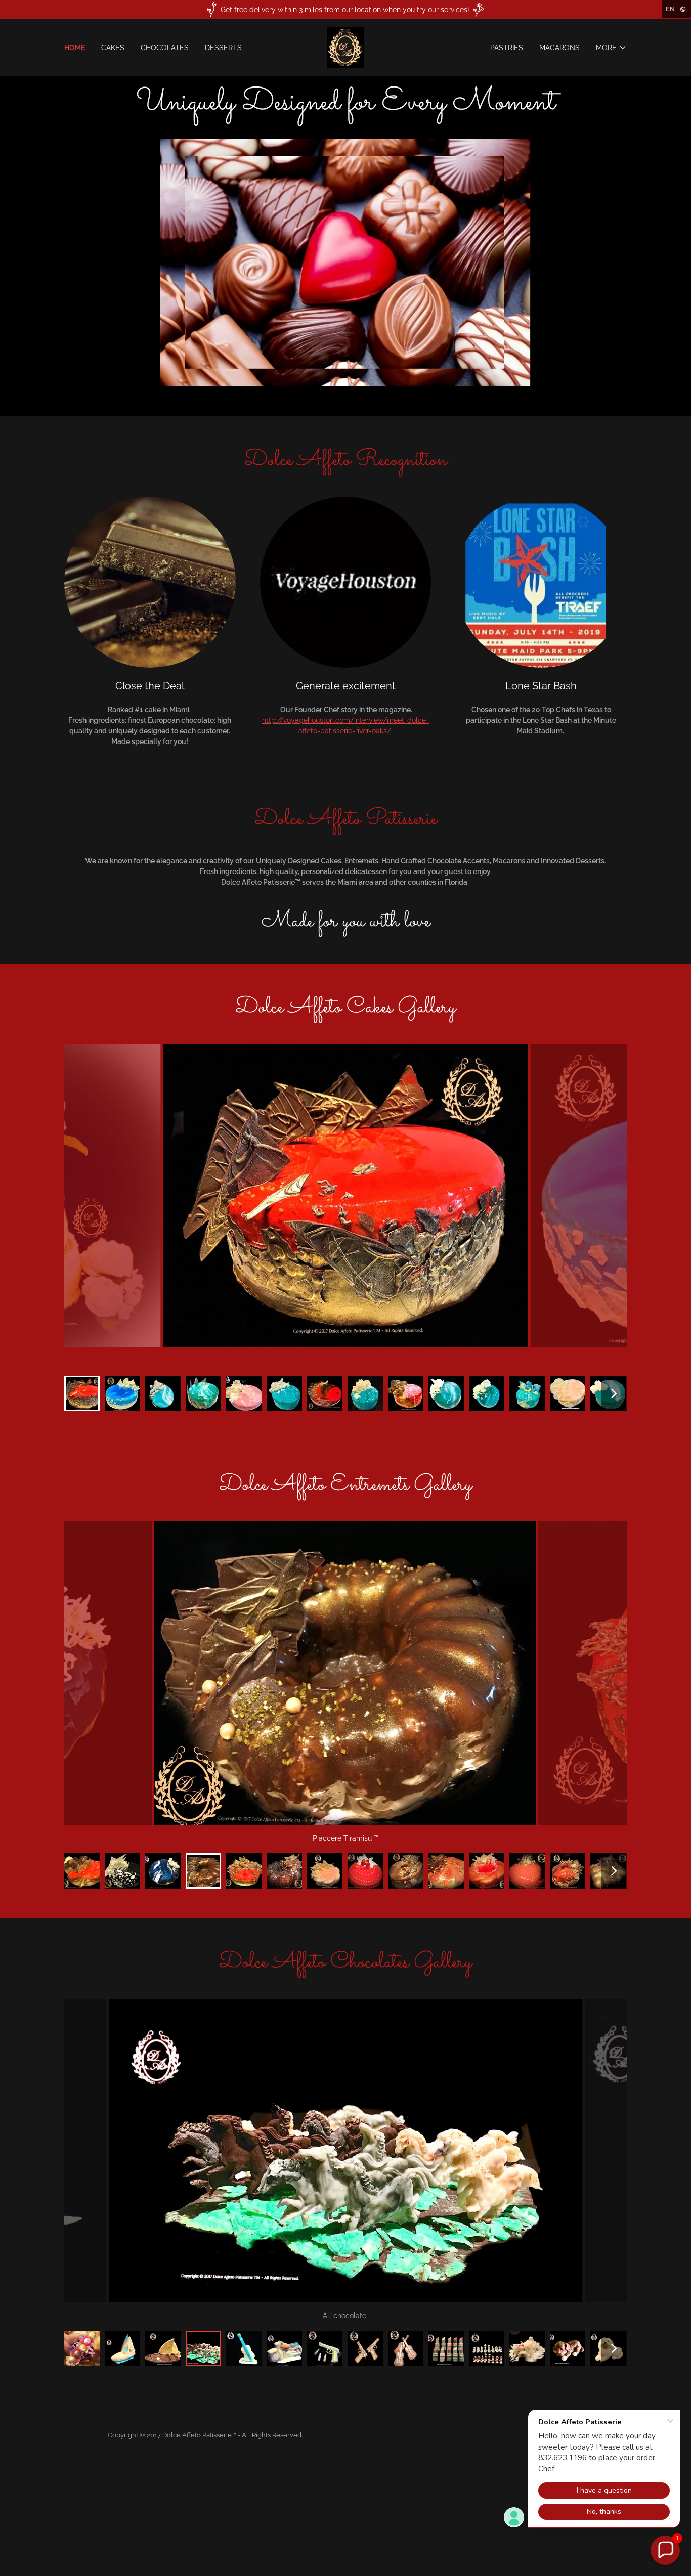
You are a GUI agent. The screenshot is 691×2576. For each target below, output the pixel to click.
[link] (345, 47)
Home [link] (75, 48)
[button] (611, 48)
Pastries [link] (507, 48)
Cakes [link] (113, 48)
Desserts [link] (223, 48)
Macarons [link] (559, 48)
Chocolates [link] (165, 48)
